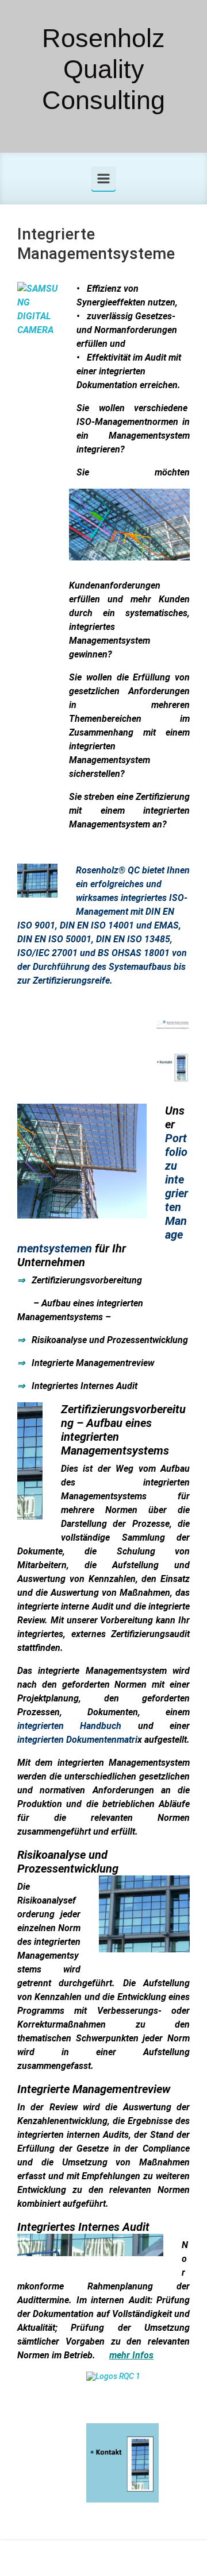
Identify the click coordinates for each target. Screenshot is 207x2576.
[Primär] (103, 179)
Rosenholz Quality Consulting (103, 69)
